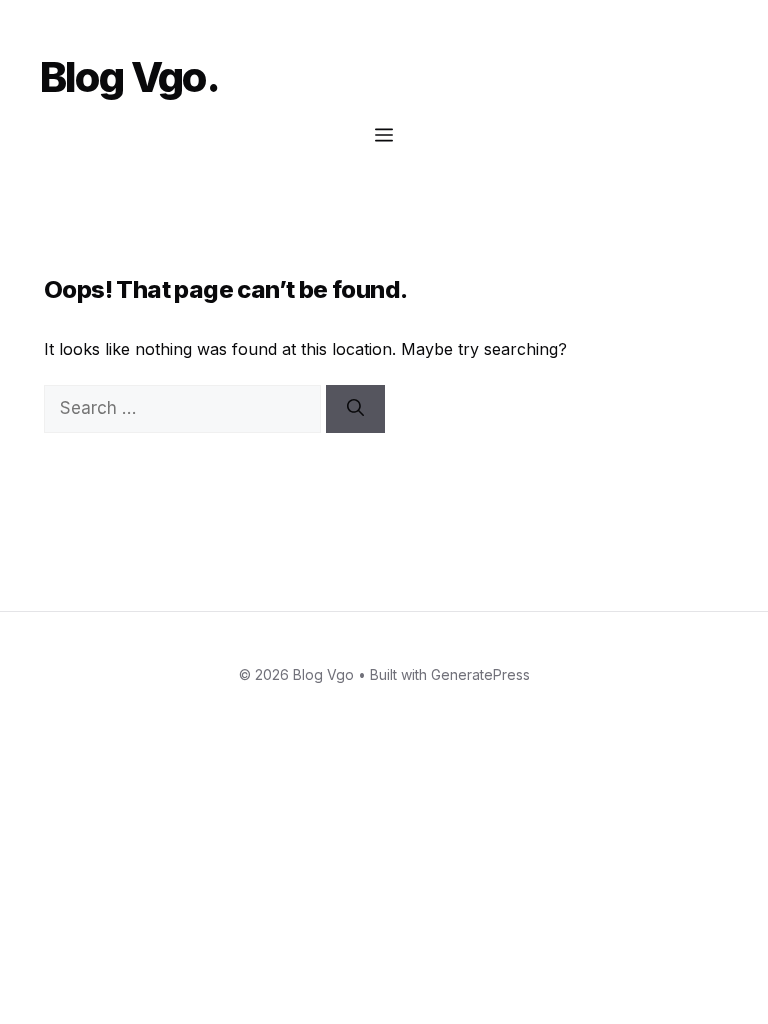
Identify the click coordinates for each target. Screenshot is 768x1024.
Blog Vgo (123, 76)
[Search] (355, 409)
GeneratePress (480, 674)
